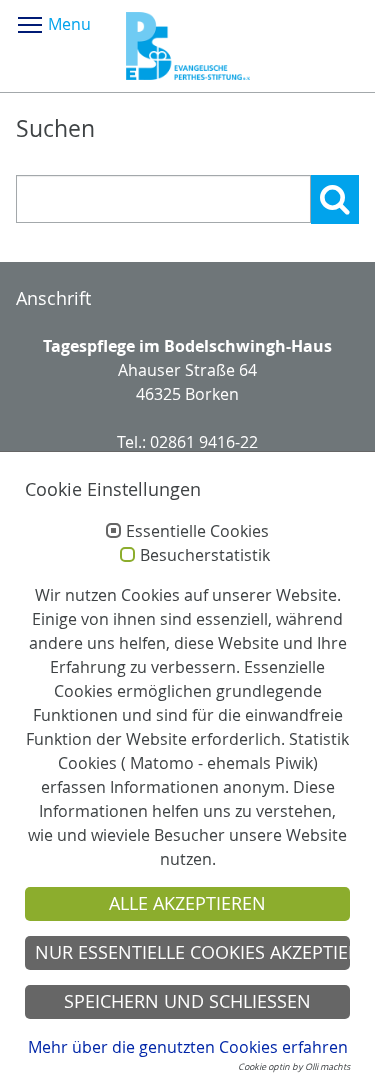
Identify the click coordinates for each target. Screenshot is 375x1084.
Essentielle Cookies (197, 532)
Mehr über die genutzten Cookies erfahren (188, 1047)
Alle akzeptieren (187, 903)
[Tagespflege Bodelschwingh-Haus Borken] (188, 46)
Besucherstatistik (205, 556)
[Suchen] (335, 199)
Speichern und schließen (187, 1001)
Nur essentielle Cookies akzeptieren (192, 952)
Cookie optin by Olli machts (294, 1067)
